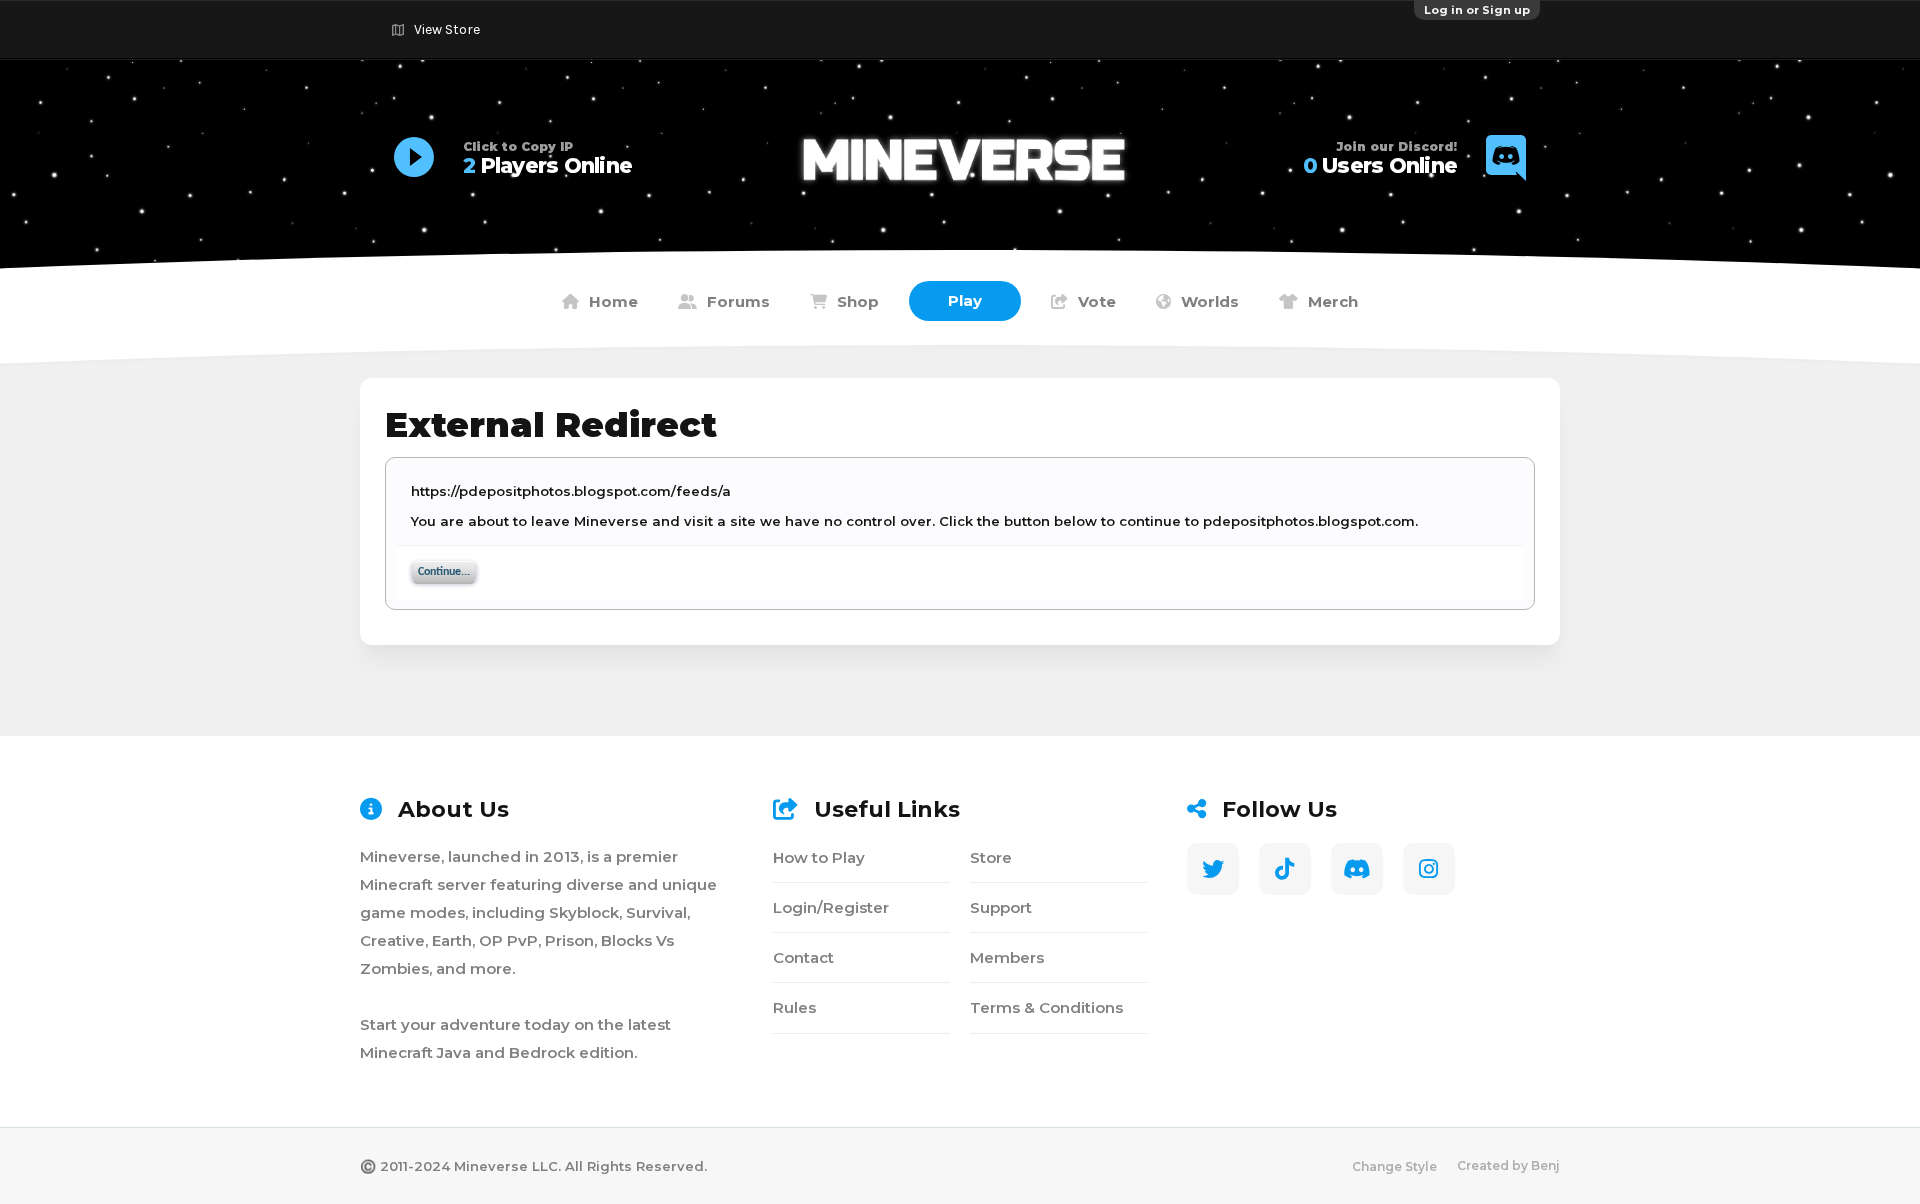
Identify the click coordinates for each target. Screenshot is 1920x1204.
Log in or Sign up (1477, 10)
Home (613, 301)
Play (965, 300)
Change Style (1394, 1166)
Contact (803, 957)
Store (991, 857)
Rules (794, 1007)
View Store (447, 29)
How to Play (819, 857)
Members (1007, 957)
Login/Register (831, 907)
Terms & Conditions (1046, 1007)
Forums (738, 301)
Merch (1333, 301)
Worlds (1210, 301)
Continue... (444, 572)
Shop (858, 301)
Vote (1097, 301)
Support (1001, 907)
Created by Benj (1508, 1165)
